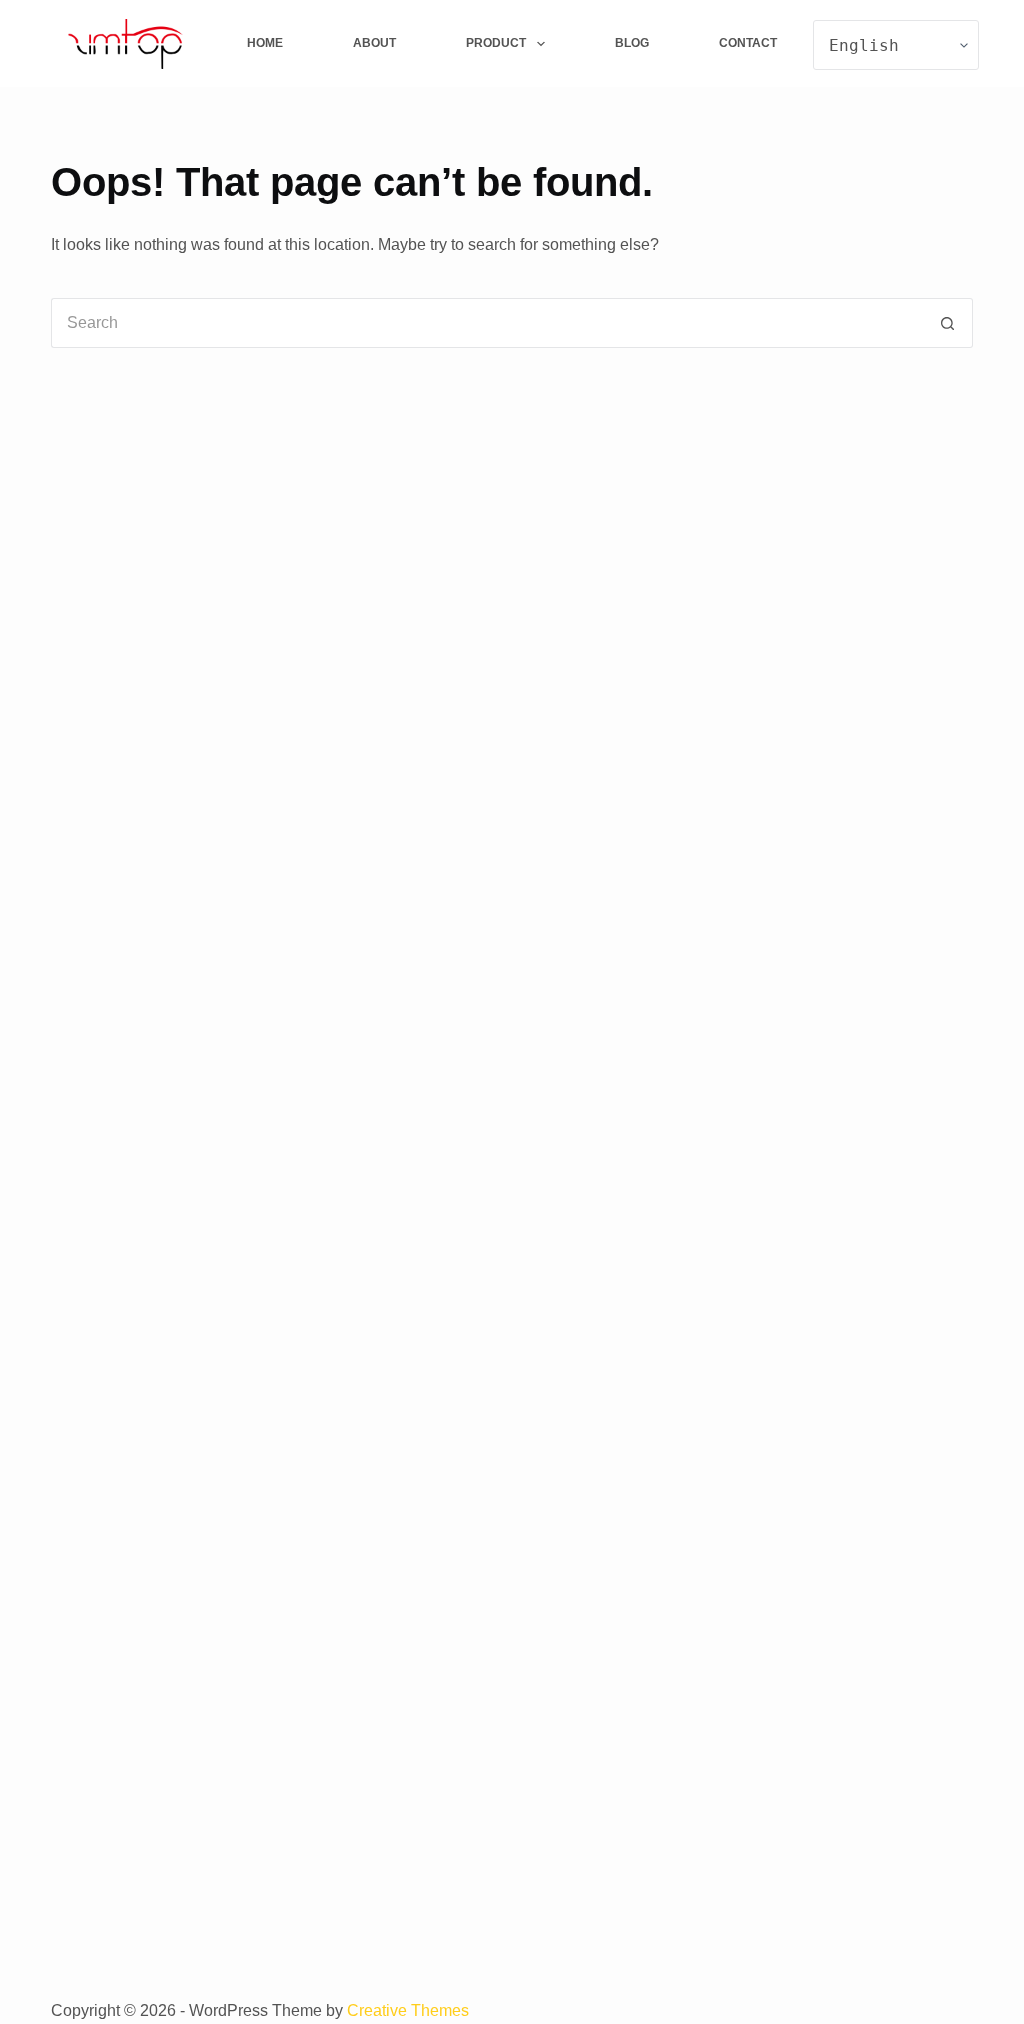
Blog (632, 43)
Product (496, 43)
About (374, 43)
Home (265, 43)
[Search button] (948, 323)
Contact (748, 43)
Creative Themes (408, 2010)
